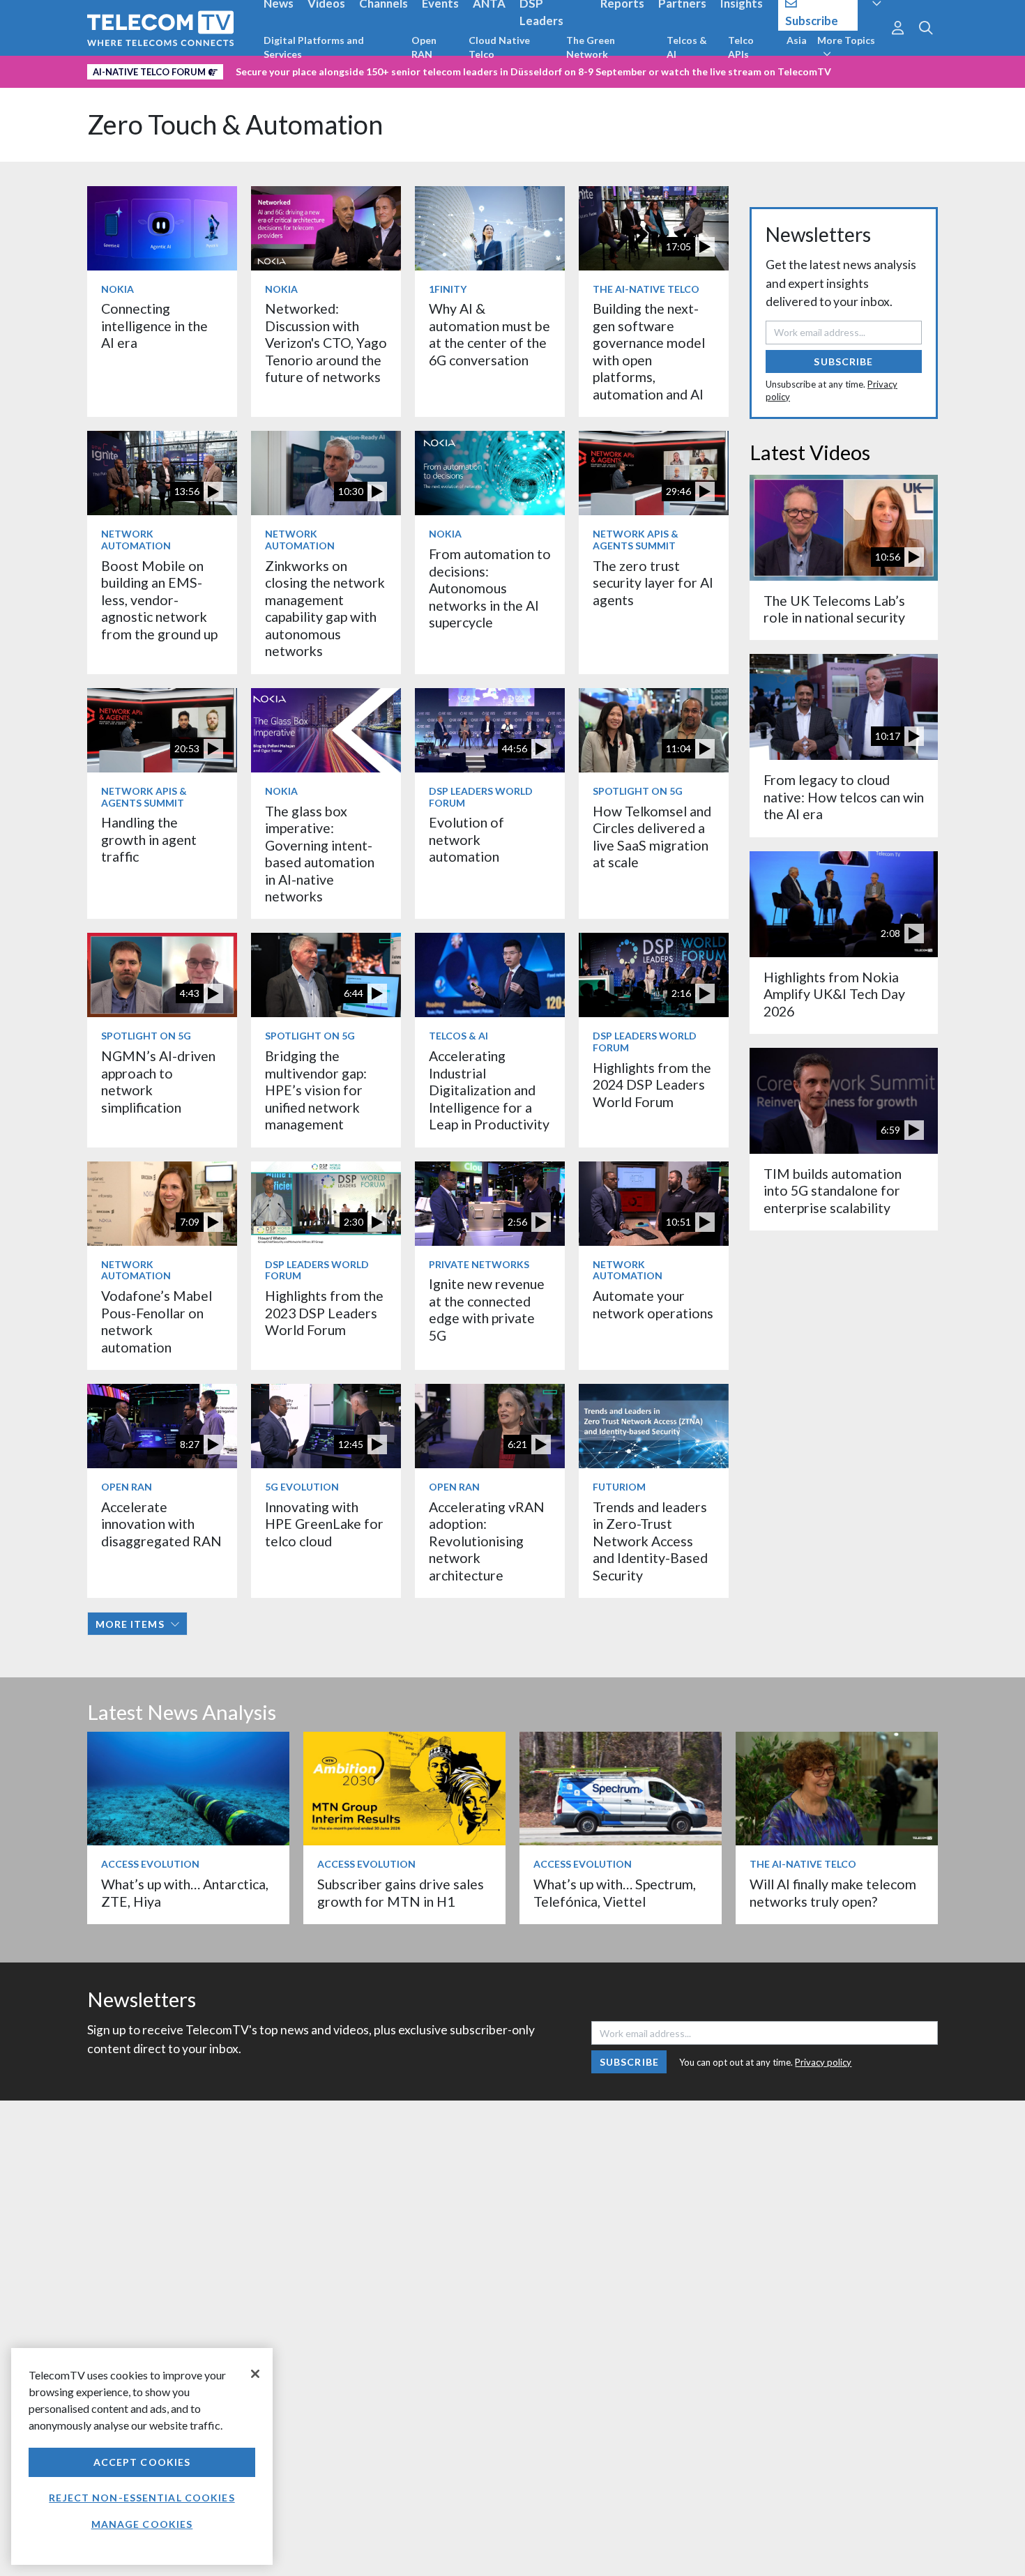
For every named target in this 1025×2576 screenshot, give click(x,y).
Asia (797, 40)
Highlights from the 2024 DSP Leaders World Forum (652, 1085)
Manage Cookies (142, 2524)
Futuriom (619, 1487)
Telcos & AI (687, 47)
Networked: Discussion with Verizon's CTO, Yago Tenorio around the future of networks (326, 343)
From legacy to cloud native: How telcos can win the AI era (844, 797)
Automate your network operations (653, 1304)
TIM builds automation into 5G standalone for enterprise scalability (833, 1191)
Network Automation (136, 540)
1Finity (448, 289)
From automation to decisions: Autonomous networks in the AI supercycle (490, 588)
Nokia (117, 289)
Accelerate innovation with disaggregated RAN (161, 1524)
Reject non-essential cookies (142, 2498)
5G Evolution (302, 1487)
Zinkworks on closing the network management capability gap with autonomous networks (325, 608)
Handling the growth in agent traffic (149, 839)
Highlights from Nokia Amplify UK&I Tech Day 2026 (834, 994)
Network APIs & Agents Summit (636, 540)
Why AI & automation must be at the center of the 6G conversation (489, 334)
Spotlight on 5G (638, 791)
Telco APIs (741, 47)
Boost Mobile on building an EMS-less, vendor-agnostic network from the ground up (159, 600)
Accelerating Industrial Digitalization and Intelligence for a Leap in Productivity (489, 1090)
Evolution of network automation (466, 839)
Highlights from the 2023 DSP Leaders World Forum (324, 1313)
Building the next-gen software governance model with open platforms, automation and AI (649, 351)
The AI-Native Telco (646, 289)
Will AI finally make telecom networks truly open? (833, 1892)
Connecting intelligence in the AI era (154, 326)
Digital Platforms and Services (314, 47)
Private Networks (479, 1264)
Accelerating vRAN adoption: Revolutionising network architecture (487, 1541)
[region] (142, 2456)
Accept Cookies (142, 2462)
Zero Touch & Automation (235, 124)
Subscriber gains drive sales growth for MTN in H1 (401, 1892)
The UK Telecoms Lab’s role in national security (834, 609)
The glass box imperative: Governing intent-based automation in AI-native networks (320, 854)
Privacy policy (823, 2062)
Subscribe (843, 361)
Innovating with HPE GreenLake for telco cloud (324, 1524)
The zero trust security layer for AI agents (653, 583)
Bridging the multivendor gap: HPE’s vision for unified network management (316, 1090)
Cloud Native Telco (499, 47)
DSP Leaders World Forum (481, 797)
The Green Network (591, 47)
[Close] (255, 2374)
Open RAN (424, 47)
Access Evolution (150, 1864)
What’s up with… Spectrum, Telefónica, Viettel (615, 1892)
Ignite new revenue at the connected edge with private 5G (487, 1309)
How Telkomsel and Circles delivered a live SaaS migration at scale (652, 837)
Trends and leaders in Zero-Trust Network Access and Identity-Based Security (650, 1541)
